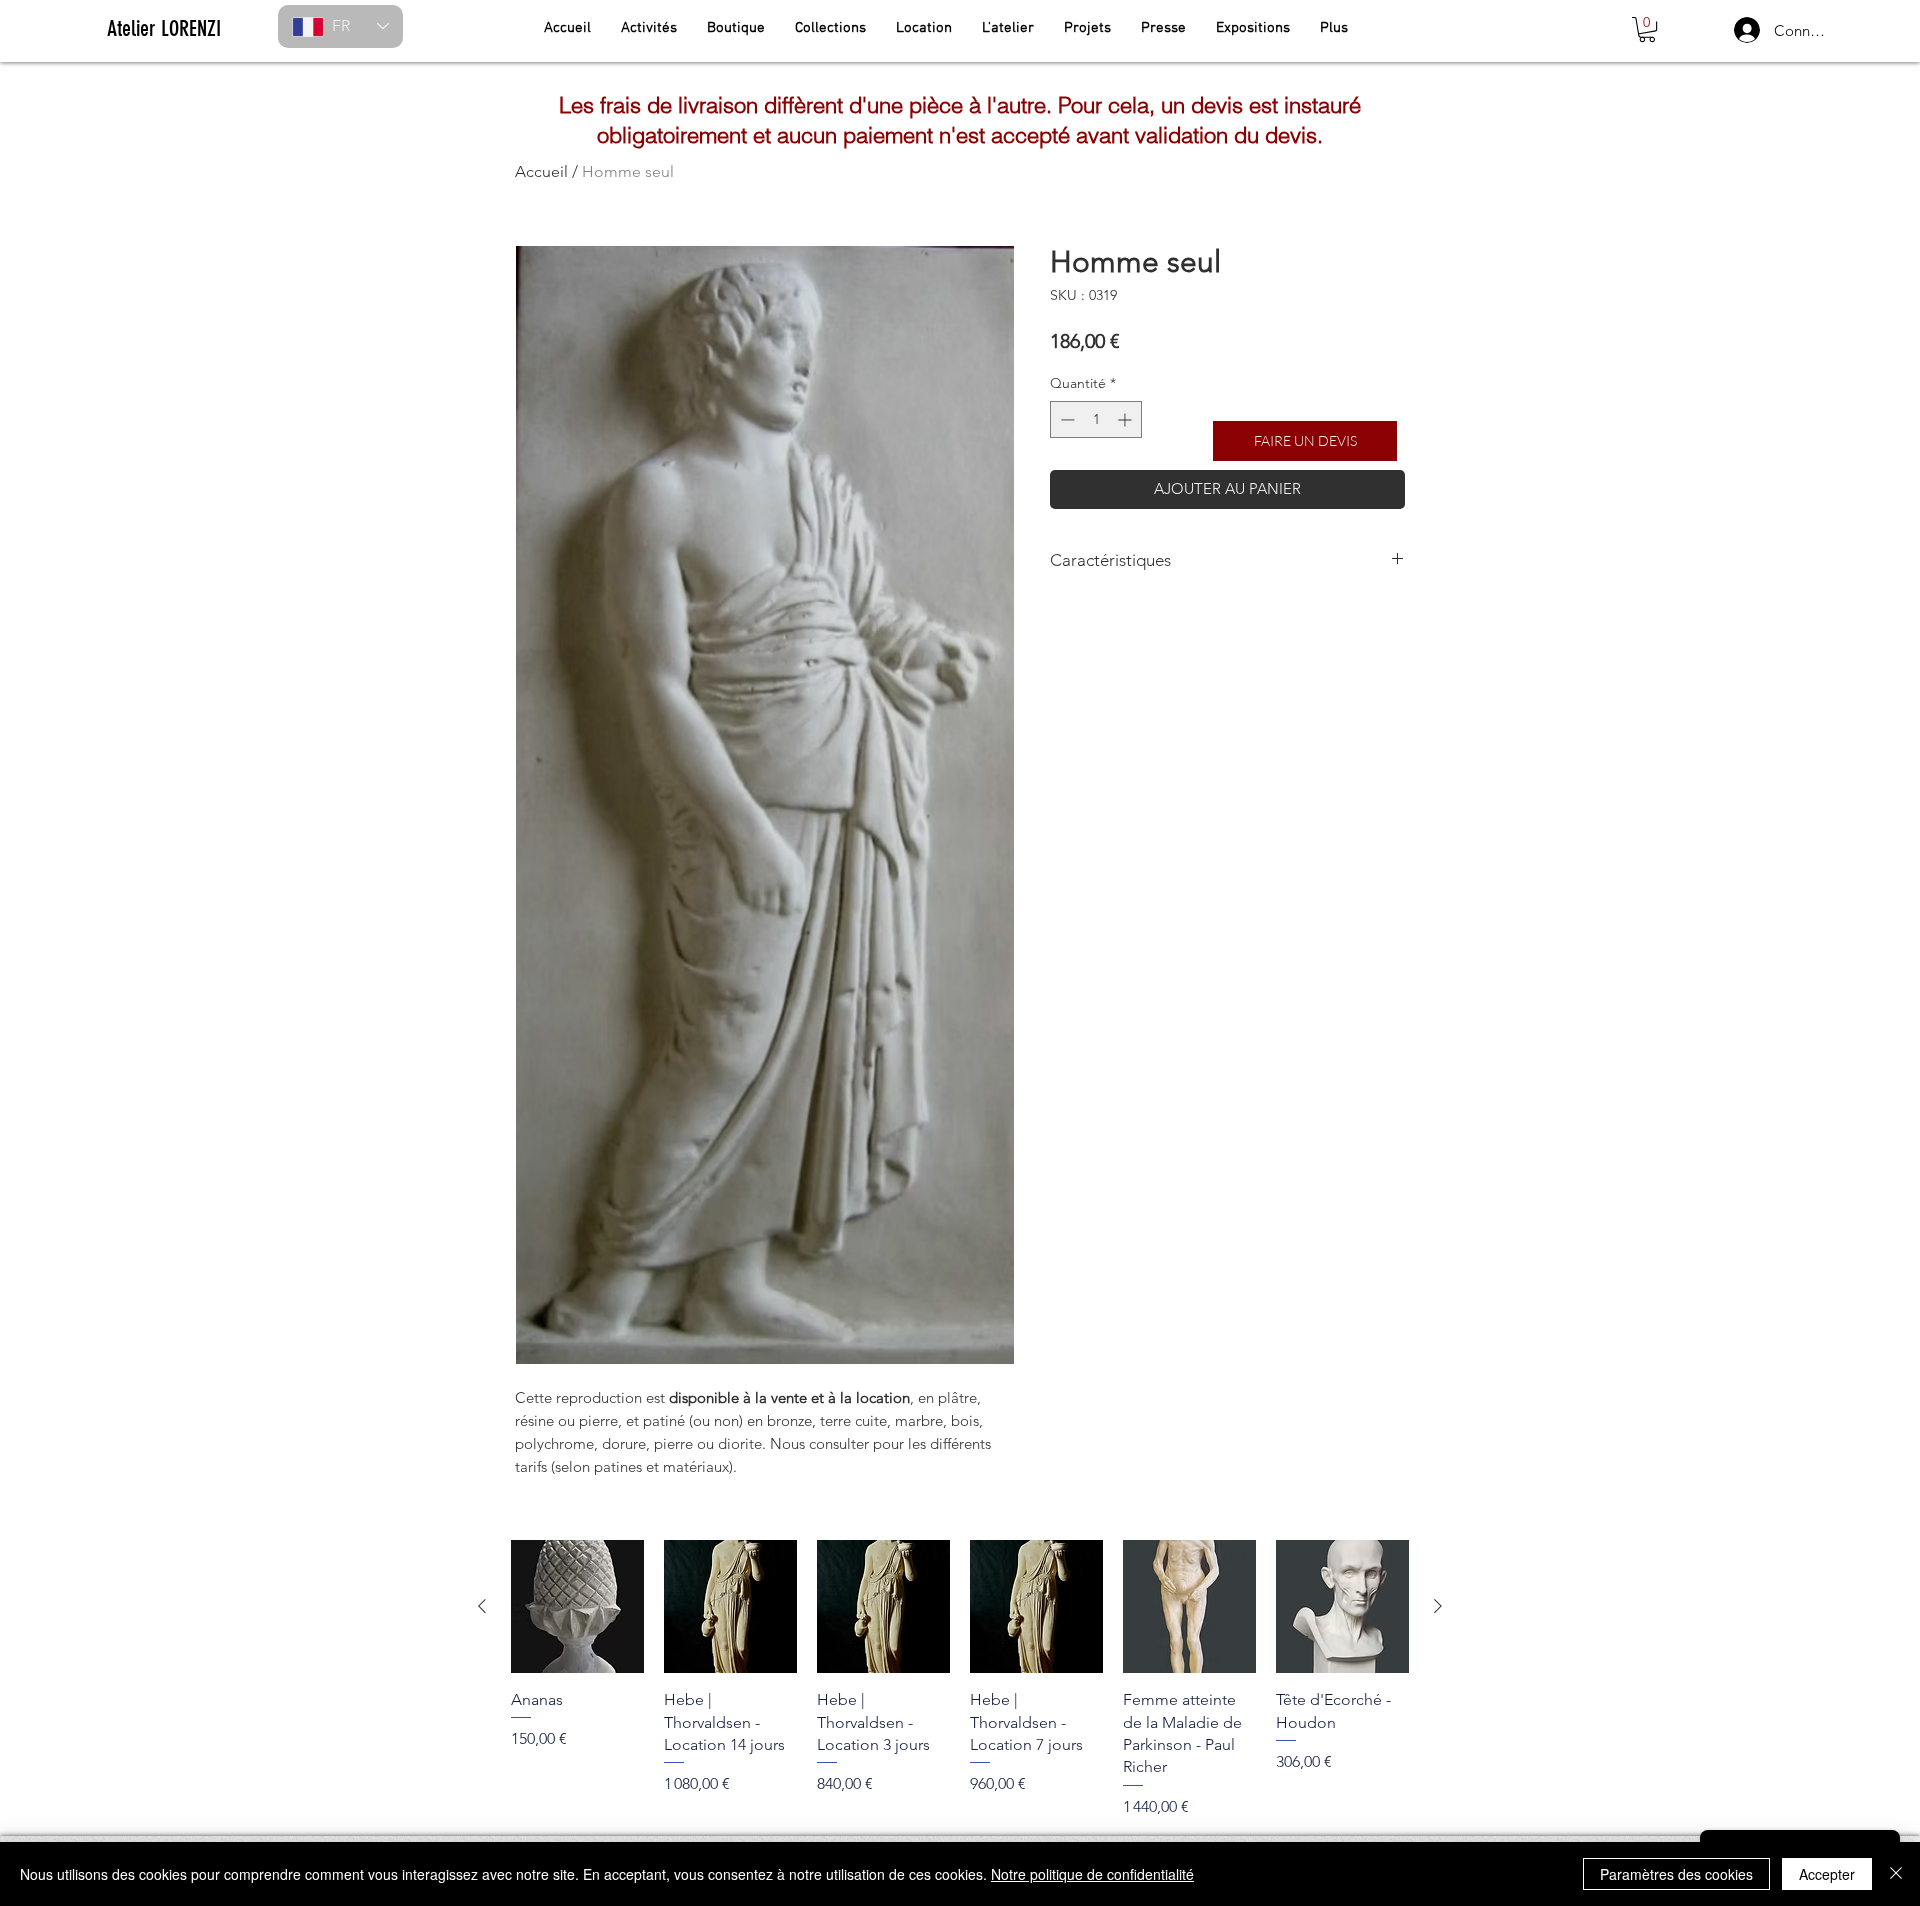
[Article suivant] (1438, 1606)
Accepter (1827, 1874)
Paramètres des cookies (1676, 1874)
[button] (1647, 29)
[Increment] (1126, 419)
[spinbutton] (1096, 419)
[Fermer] (1896, 1874)
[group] (960, 1679)
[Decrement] (1065, 419)
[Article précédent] (482, 1606)
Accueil (541, 171)
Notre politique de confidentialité (1092, 1874)
